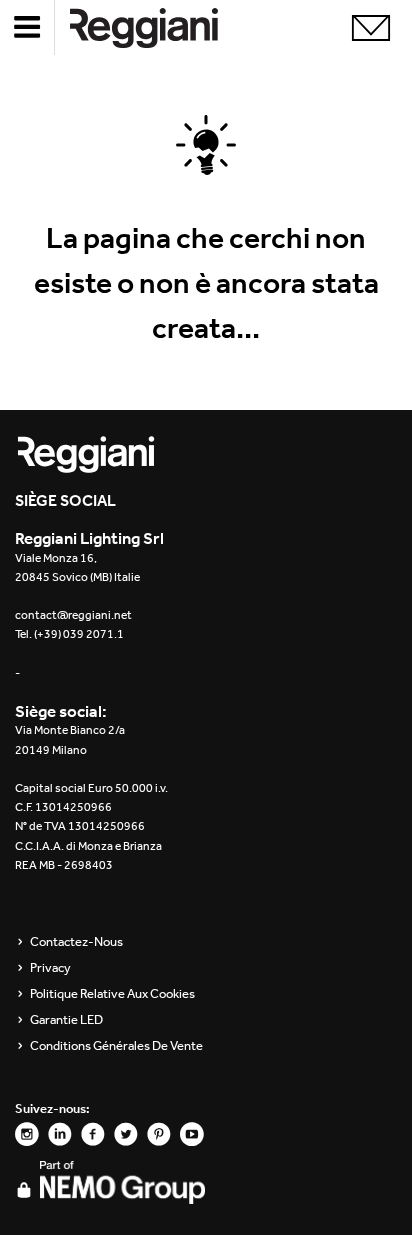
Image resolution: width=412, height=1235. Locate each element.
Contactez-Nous (76, 942)
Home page (160, 27)
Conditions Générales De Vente (116, 1046)
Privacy (50, 968)
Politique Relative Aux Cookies (112, 994)
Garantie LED (66, 1020)
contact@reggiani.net (73, 615)
